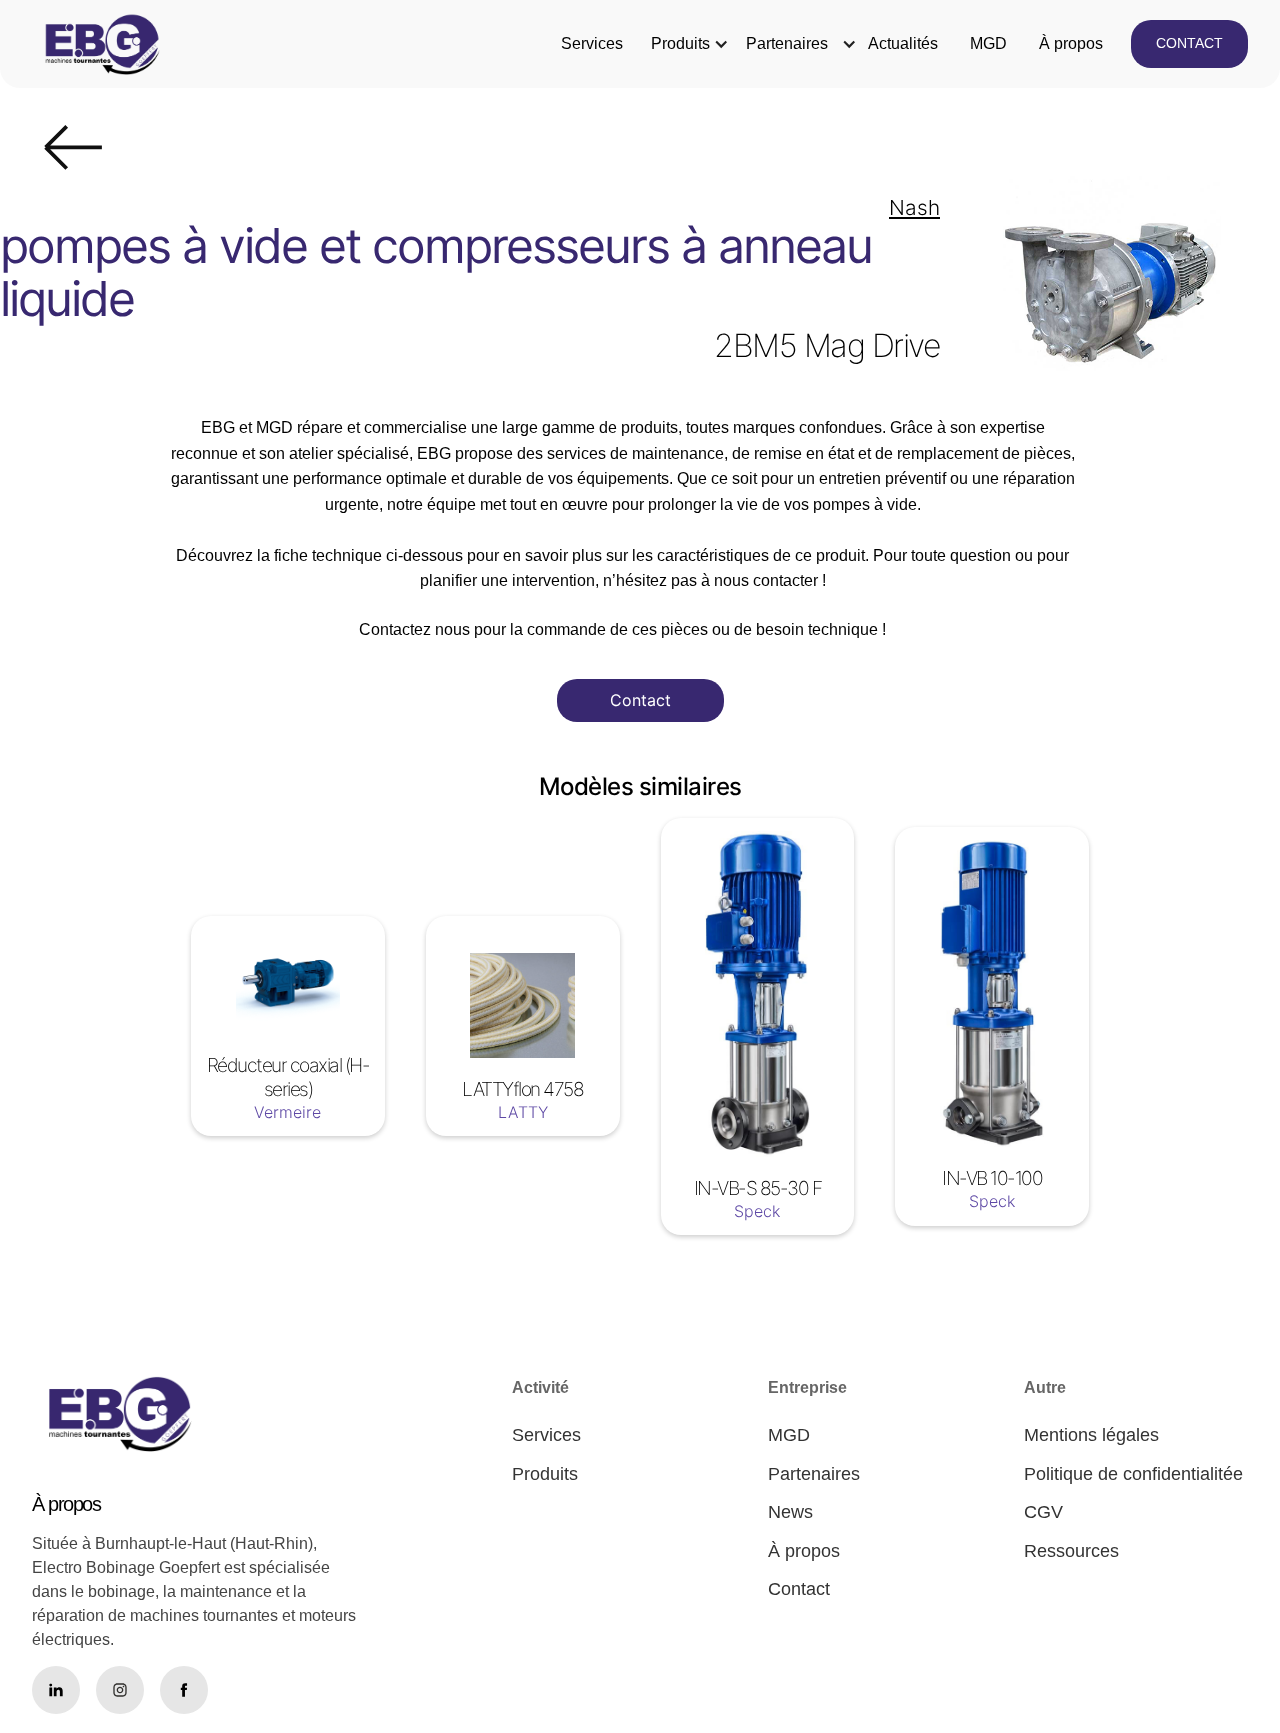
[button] (680, 44)
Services (592, 43)
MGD (988, 43)
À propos (1071, 43)
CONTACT (1189, 43)
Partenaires (787, 43)
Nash (914, 207)
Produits (680, 43)
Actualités (903, 43)
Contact (640, 700)
